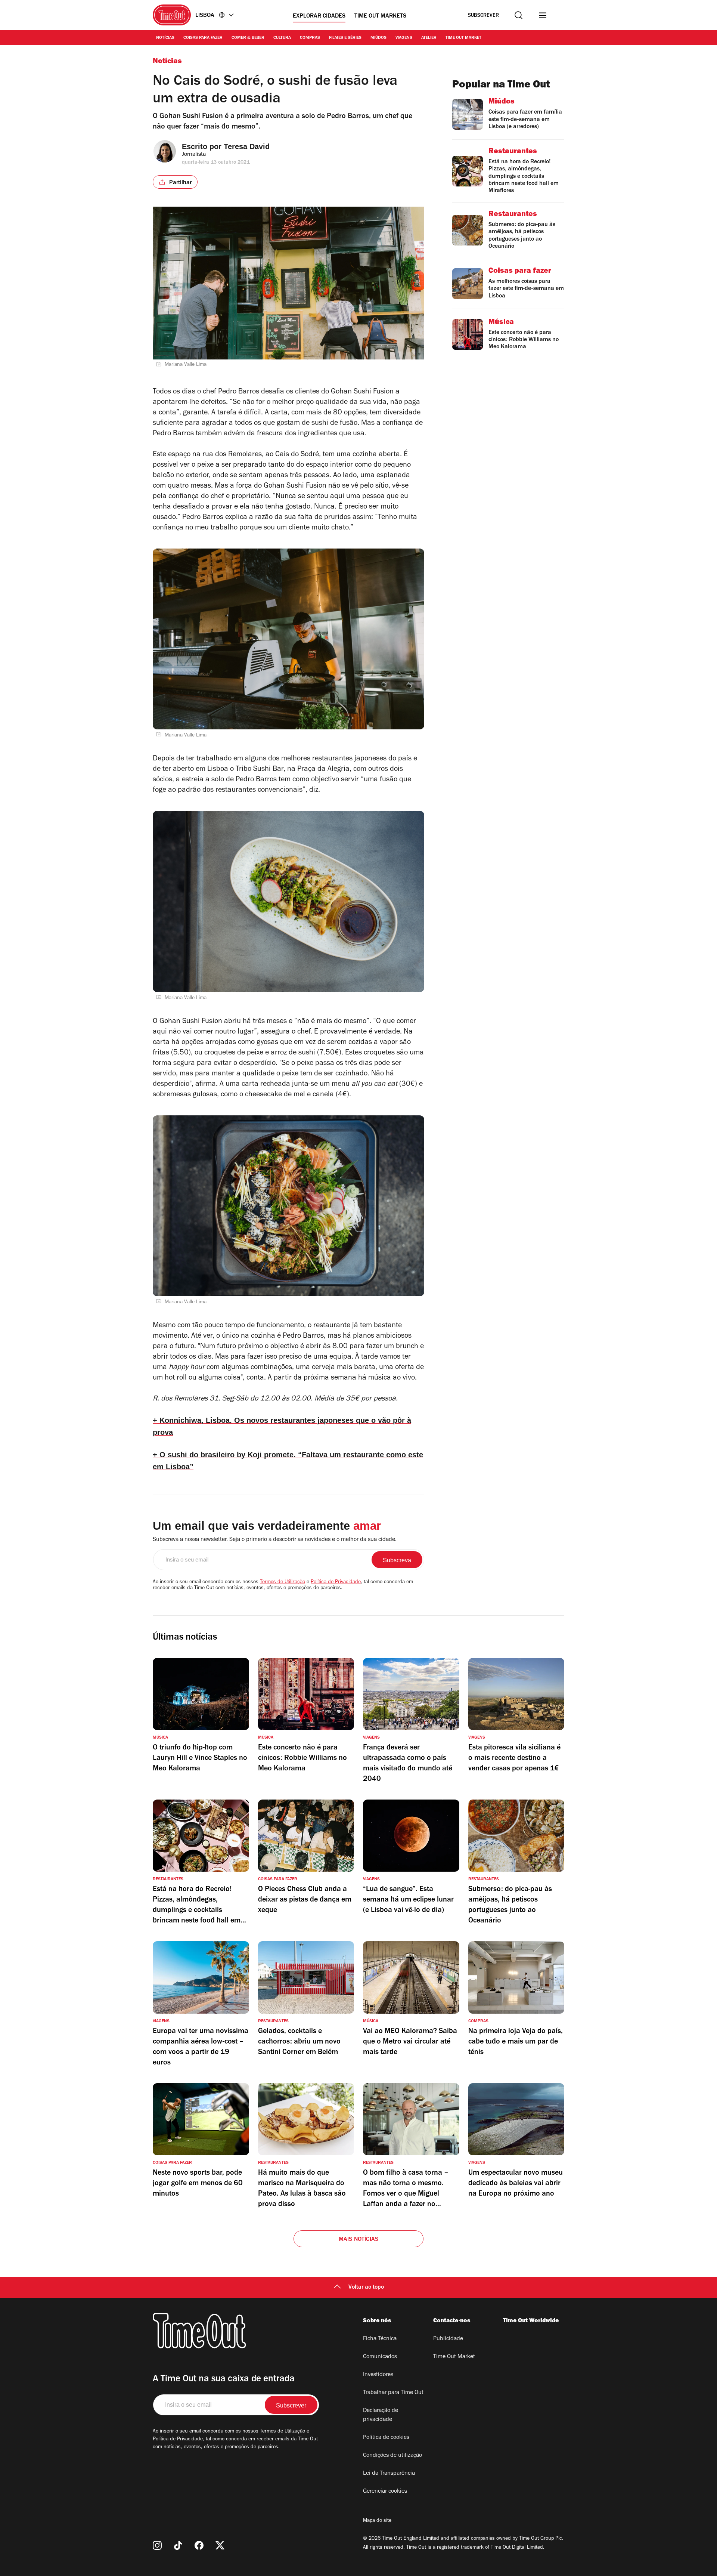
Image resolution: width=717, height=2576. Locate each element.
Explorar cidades (319, 16)
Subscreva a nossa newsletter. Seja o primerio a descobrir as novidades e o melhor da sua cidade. (275, 1540)
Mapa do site (377, 2521)
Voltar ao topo (366, 2288)
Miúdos (378, 38)
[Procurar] (519, 15)
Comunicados (380, 2357)
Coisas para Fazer (203, 38)
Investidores (378, 2375)
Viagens (404, 38)
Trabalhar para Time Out (393, 2393)
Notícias (165, 38)
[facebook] (199, 2545)
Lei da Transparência (389, 2474)
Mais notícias (359, 2240)
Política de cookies (386, 2438)
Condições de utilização (392, 2456)
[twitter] (220, 2545)
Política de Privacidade (336, 1582)
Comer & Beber (248, 38)
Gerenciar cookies (385, 2492)
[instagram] (157, 2545)
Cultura (282, 38)
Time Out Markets (380, 16)
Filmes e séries (345, 38)
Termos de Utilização (283, 1582)
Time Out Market (463, 38)
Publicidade (448, 2339)
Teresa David (247, 146)
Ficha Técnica (380, 2339)
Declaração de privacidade (381, 2415)
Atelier (429, 38)
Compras (310, 38)
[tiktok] (178, 2545)
